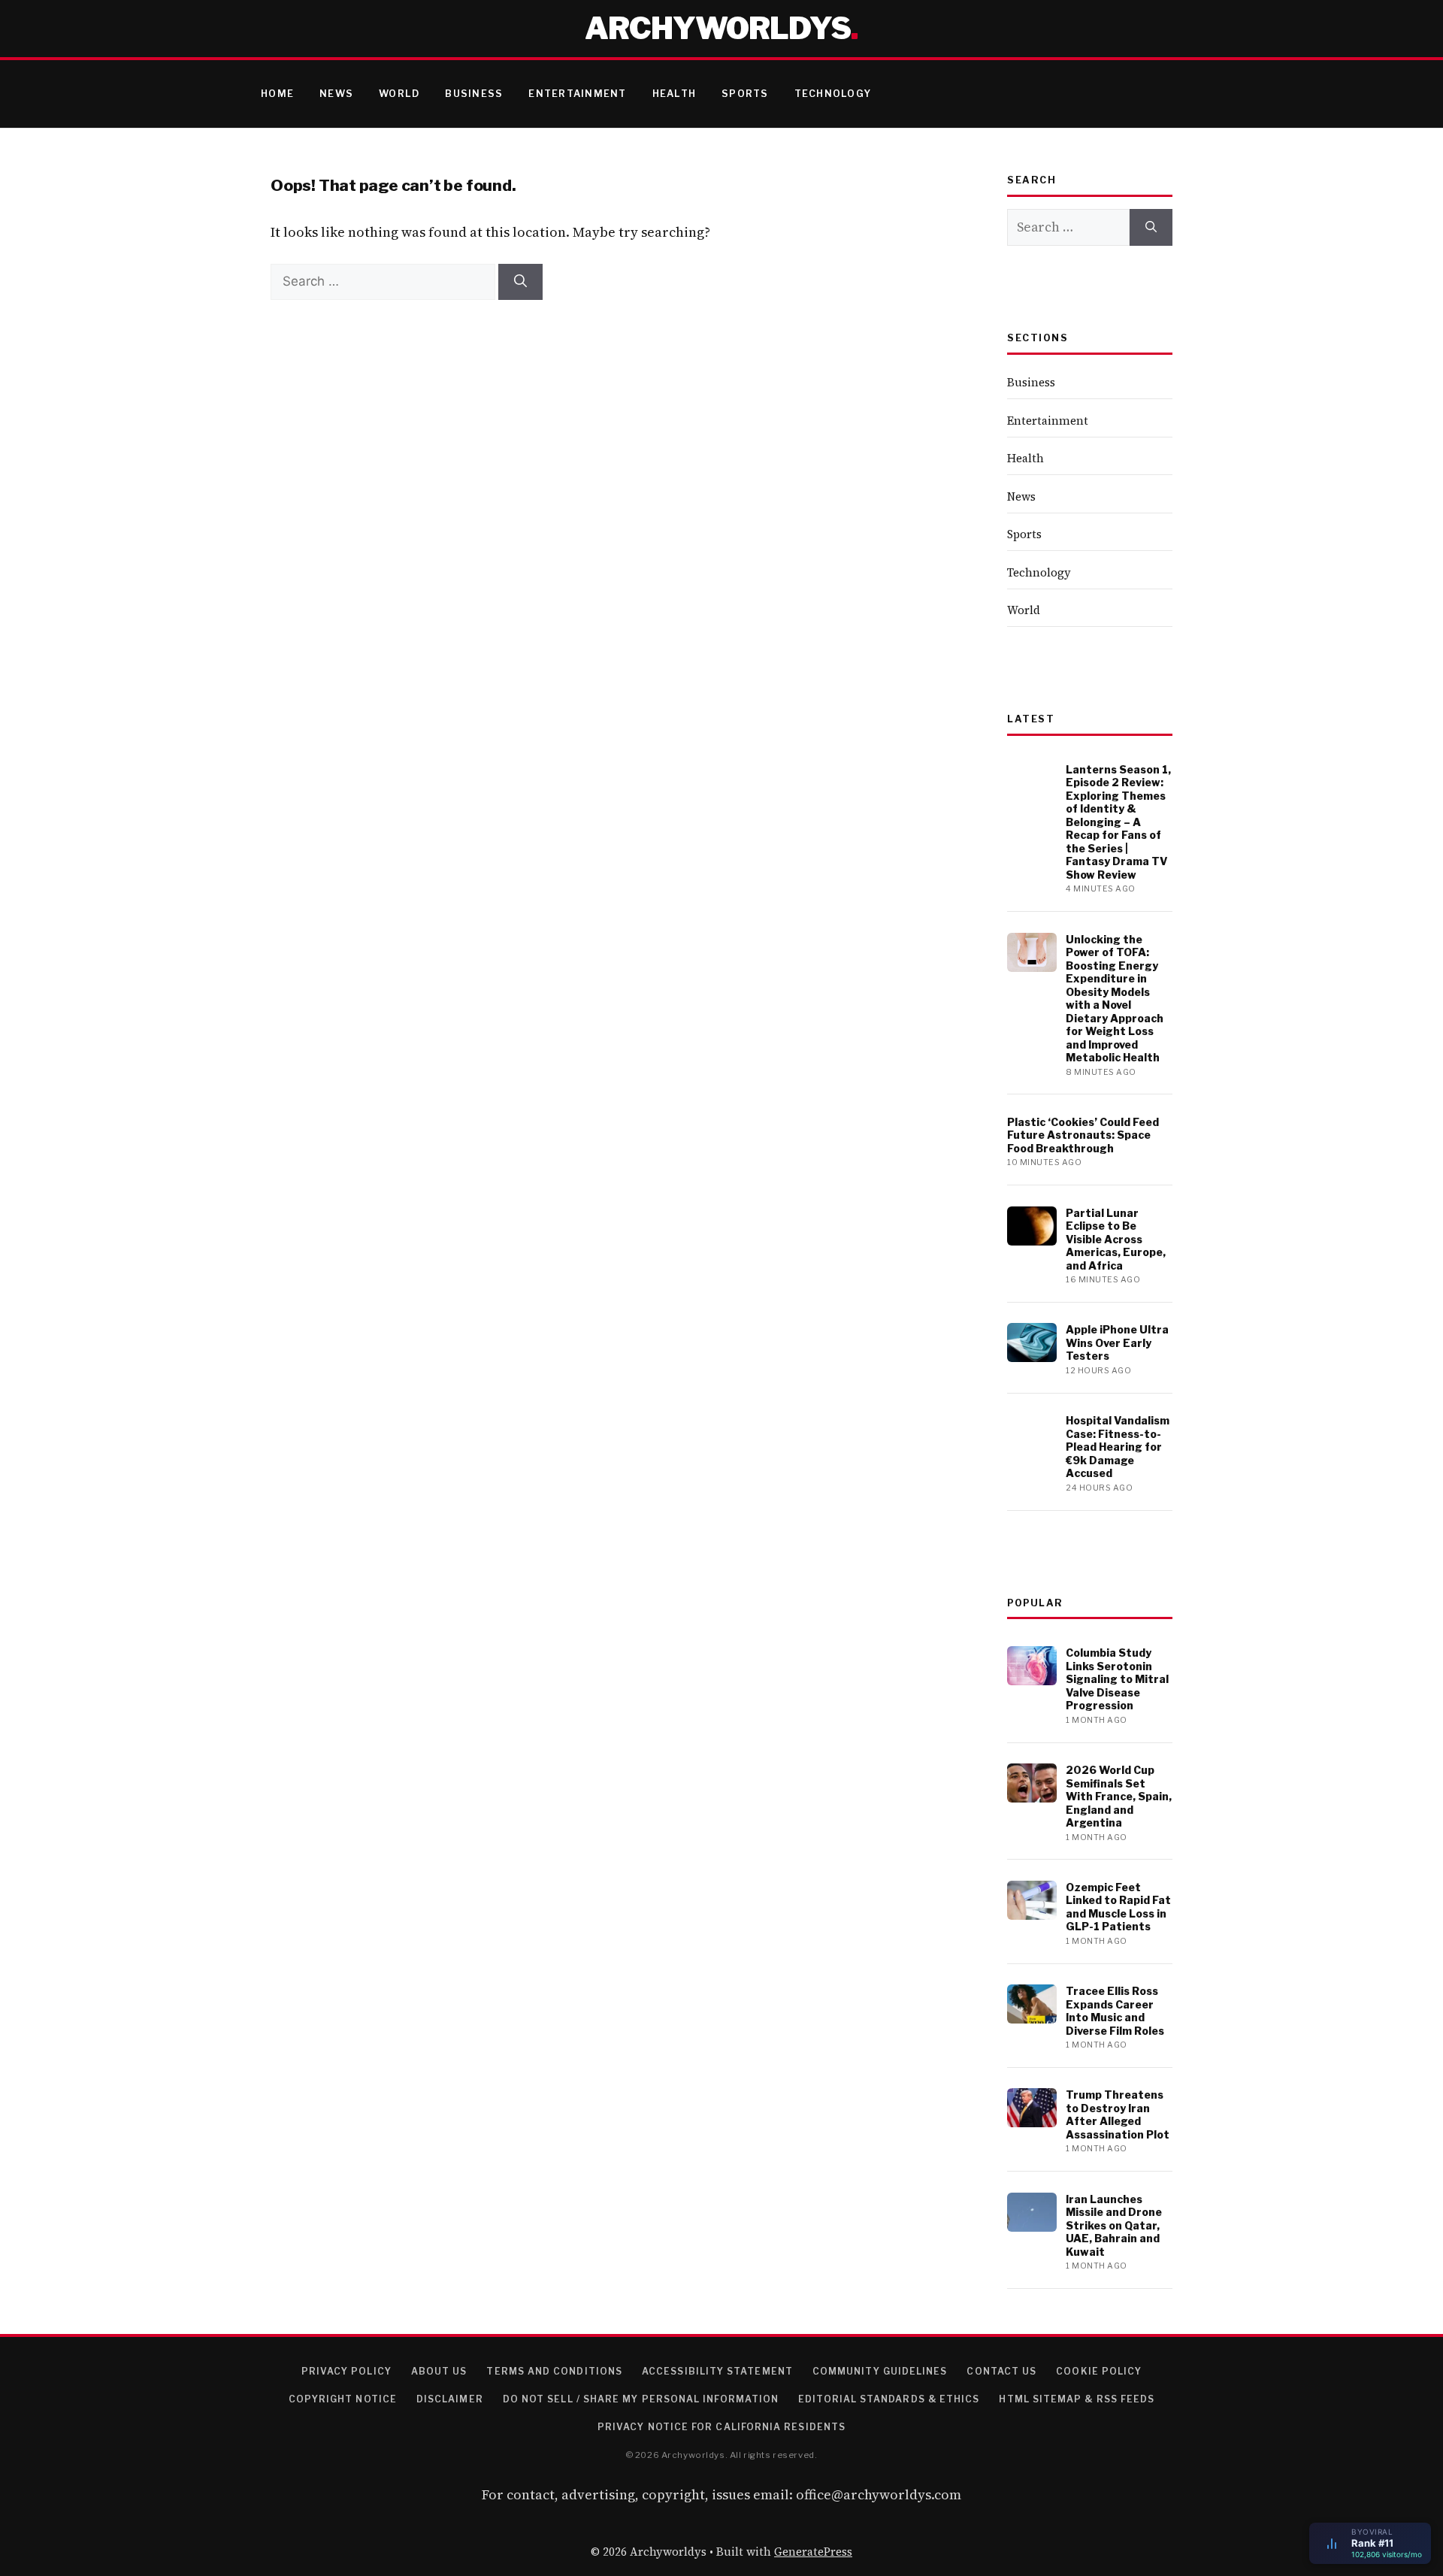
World (399, 94)
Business (474, 94)
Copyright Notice (343, 2399)
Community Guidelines (880, 2371)
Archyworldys (718, 28)
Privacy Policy (346, 2371)
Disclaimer (450, 2399)
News (336, 94)
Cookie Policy (1099, 2371)
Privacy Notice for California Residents (721, 2427)
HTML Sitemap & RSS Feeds (1077, 2399)
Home (277, 94)
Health (675, 94)
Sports (745, 94)
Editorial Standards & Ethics (889, 2399)
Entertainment (577, 94)
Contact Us (1001, 2371)
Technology (833, 94)
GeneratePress (813, 2552)
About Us (439, 2371)
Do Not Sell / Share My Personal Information (641, 2399)
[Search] (520, 282)
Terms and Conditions (554, 2371)
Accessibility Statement (717, 2371)
